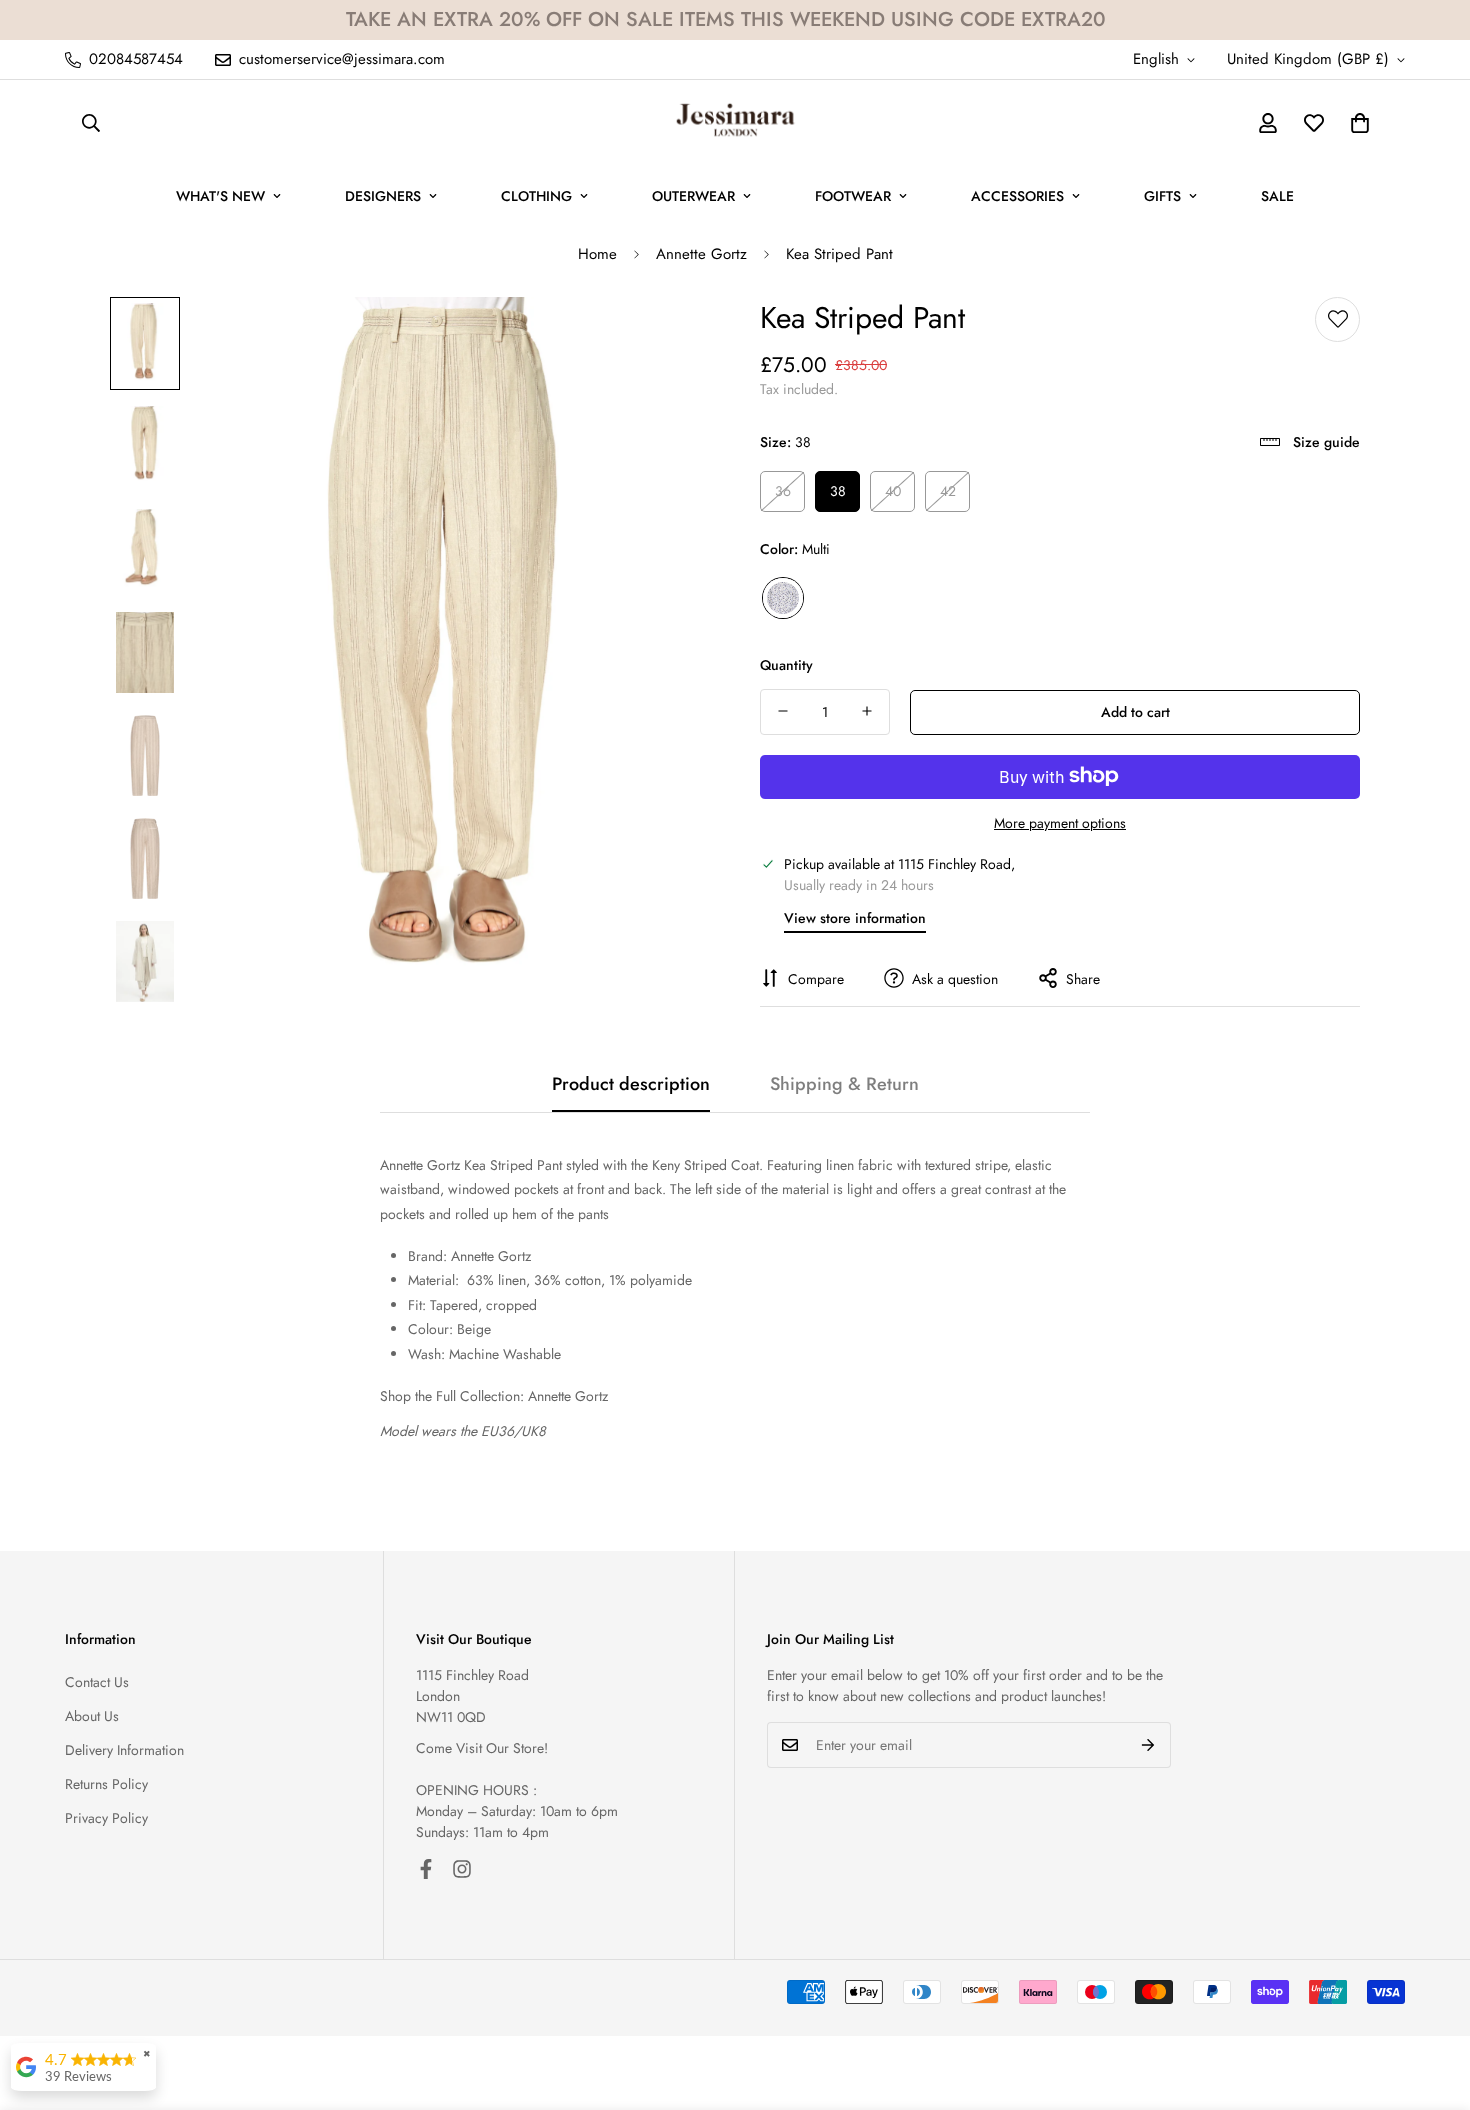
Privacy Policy (106, 1818)
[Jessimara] (735, 123)
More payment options (1060, 822)
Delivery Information (124, 1750)
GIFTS (1162, 196)
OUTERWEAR (693, 196)
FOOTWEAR (853, 196)
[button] (1360, 123)
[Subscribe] (1148, 1745)
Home (597, 254)
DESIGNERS (383, 196)
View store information (855, 917)
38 (838, 491)
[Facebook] (426, 1869)
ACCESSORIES (1017, 196)
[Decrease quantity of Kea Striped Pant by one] (783, 711)
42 (948, 491)
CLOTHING (536, 196)
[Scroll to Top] (1431, 2001)
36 (783, 491)
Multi (783, 597)
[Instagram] (462, 1869)
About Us (92, 1716)
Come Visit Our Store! (482, 1748)
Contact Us (97, 1682)
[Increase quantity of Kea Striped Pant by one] (867, 711)
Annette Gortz (701, 254)
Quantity (786, 664)
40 (893, 491)
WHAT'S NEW (220, 196)
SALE (1277, 196)
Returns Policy (106, 1784)
